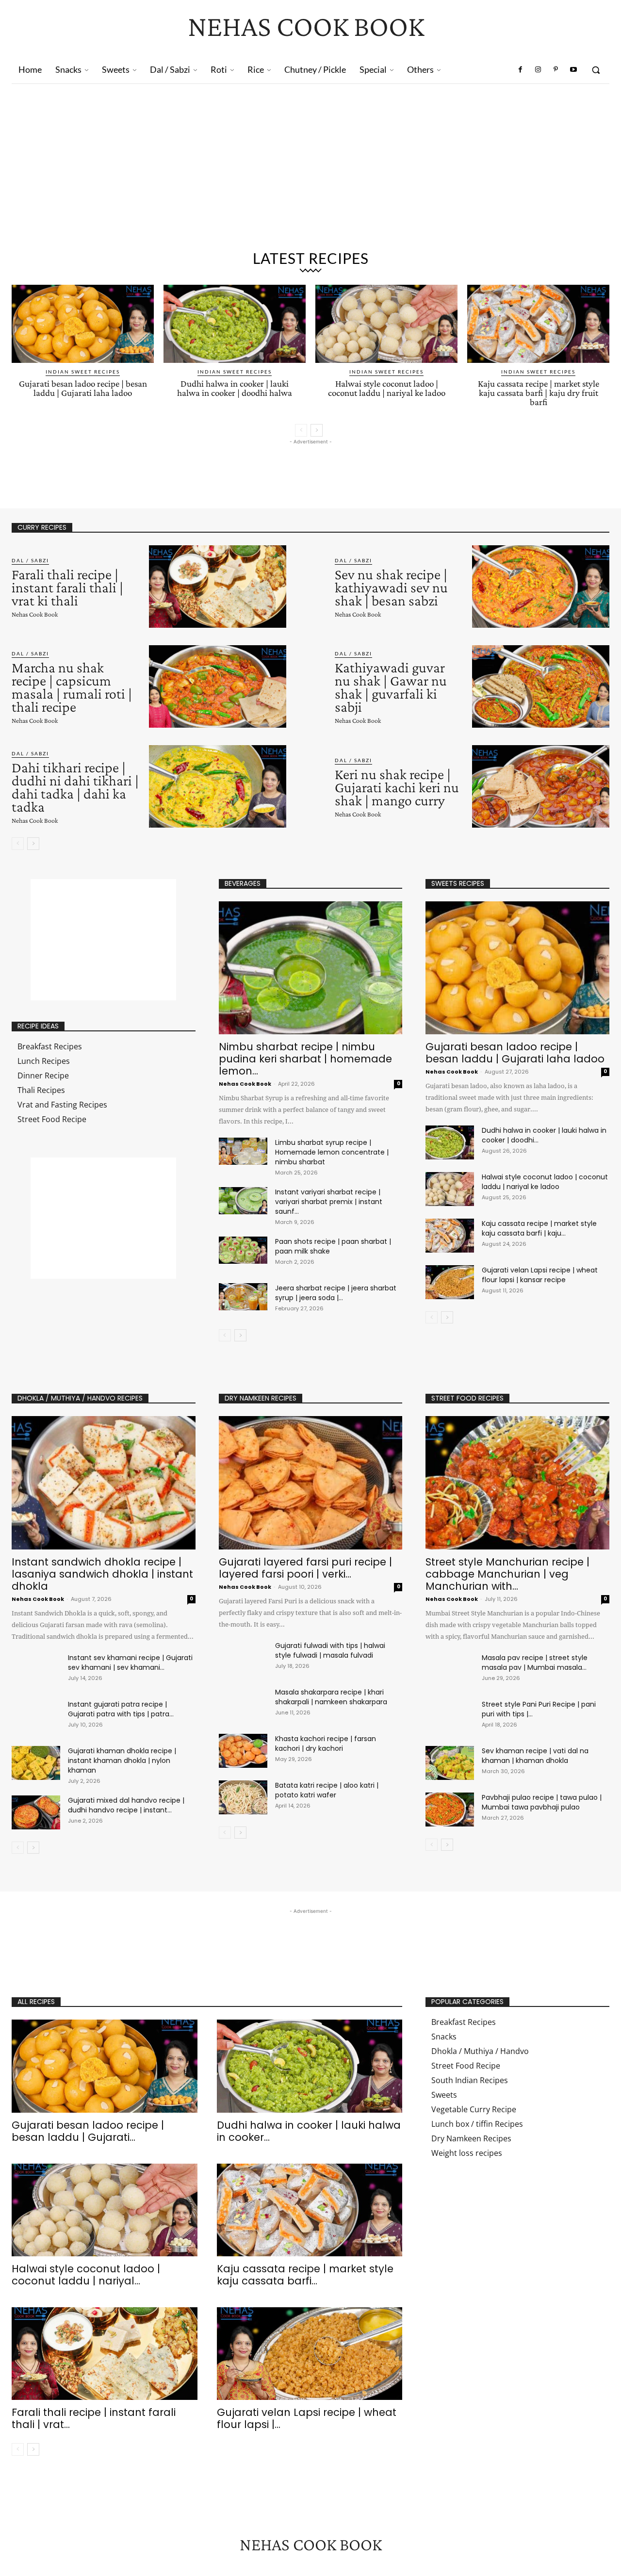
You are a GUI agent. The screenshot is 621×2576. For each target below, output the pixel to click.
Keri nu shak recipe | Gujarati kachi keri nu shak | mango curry (397, 787)
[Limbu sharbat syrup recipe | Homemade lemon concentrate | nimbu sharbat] (243, 1151)
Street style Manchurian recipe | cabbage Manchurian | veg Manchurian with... (507, 1574)
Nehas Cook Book (35, 614)
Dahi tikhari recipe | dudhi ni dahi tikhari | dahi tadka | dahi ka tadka (75, 787)
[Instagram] (538, 70)
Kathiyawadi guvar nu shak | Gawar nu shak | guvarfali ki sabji (391, 687)
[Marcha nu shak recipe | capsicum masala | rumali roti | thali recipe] (218, 686)
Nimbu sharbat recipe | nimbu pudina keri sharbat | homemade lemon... (305, 1059)
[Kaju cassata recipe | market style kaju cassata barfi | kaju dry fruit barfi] (538, 324)
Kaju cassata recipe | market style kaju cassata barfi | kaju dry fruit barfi (539, 393)
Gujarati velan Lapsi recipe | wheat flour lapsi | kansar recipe (540, 1275)
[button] (596, 70)
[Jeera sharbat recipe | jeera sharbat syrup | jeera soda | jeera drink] (243, 1297)
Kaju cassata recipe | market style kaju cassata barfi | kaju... (539, 1228)
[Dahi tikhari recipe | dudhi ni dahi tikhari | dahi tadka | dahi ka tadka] (218, 786)
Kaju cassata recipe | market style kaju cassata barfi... (305, 2275)
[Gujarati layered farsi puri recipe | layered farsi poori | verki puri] (311, 1483)
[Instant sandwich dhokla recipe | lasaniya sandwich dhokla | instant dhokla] (104, 1483)
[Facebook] (521, 70)
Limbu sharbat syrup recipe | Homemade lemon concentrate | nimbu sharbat (332, 1152)
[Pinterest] (556, 70)
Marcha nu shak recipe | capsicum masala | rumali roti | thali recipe (72, 687)
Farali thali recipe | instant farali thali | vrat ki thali (67, 587)
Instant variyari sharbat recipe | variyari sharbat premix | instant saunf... (329, 1202)
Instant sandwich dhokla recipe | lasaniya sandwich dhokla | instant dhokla (102, 1574)
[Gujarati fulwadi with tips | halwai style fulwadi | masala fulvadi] (243, 1658)
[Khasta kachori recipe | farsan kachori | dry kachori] (243, 1751)
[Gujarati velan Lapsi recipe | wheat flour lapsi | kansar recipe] (450, 1282)
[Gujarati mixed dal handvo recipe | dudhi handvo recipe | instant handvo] (36, 1812)
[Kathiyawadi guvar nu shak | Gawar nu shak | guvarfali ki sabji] (541, 686)
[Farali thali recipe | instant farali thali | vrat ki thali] (218, 587)
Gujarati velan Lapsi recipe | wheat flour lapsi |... (307, 2418)
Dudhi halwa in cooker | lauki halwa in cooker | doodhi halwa (235, 388)
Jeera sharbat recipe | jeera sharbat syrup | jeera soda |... (336, 1293)
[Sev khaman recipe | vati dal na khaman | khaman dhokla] (450, 1763)
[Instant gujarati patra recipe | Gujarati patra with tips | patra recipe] (36, 1716)
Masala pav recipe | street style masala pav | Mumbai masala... (535, 1663)
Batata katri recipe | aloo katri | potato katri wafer (327, 1790)
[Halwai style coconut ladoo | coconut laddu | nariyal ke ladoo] (386, 324)
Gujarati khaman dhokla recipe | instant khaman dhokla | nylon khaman (122, 1761)
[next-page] (317, 430)
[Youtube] (573, 70)
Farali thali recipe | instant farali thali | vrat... (94, 2418)
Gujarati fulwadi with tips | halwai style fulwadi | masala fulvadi (330, 1650)
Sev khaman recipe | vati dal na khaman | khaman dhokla (535, 1756)
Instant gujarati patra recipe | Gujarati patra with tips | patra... (121, 1709)
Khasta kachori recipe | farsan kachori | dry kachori (326, 1744)
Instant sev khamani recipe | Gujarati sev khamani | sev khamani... (130, 1663)
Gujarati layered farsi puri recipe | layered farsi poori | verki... (305, 1568)
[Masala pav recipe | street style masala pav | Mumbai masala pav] (450, 1670)
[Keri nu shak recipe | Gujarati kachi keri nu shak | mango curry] (541, 786)
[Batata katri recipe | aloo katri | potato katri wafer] (243, 1797)
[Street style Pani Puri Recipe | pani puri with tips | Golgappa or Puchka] (450, 1716)
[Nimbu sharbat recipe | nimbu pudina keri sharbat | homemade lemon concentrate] (311, 968)
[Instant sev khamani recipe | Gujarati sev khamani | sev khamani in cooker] (36, 1670)
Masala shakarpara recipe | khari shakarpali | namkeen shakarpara (331, 1697)
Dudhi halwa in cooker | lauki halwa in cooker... (309, 2131)
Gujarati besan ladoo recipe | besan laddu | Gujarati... (88, 2131)
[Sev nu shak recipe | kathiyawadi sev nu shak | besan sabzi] (541, 587)
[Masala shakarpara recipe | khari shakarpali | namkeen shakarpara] (243, 1704)
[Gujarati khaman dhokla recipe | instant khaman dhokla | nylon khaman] (36, 1763)
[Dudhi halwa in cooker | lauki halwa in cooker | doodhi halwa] (235, 324)
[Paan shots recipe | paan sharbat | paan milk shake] (243, 1250)
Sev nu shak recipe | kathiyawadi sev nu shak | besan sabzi (391, 587)
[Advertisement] (310, 157)
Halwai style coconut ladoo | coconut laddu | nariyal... (86, 2275)
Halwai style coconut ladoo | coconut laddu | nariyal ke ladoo (387, 388)
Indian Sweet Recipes (83, 372)
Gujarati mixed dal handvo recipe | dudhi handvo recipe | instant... (126, 1805)
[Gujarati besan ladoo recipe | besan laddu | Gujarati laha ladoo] (83, 324)
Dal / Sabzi (30, 560)
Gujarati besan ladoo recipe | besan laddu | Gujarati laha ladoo (83, 388)
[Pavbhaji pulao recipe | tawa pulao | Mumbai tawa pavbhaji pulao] (450, 1810)
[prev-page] (301, 430)
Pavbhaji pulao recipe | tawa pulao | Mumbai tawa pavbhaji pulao (542, 1802)
